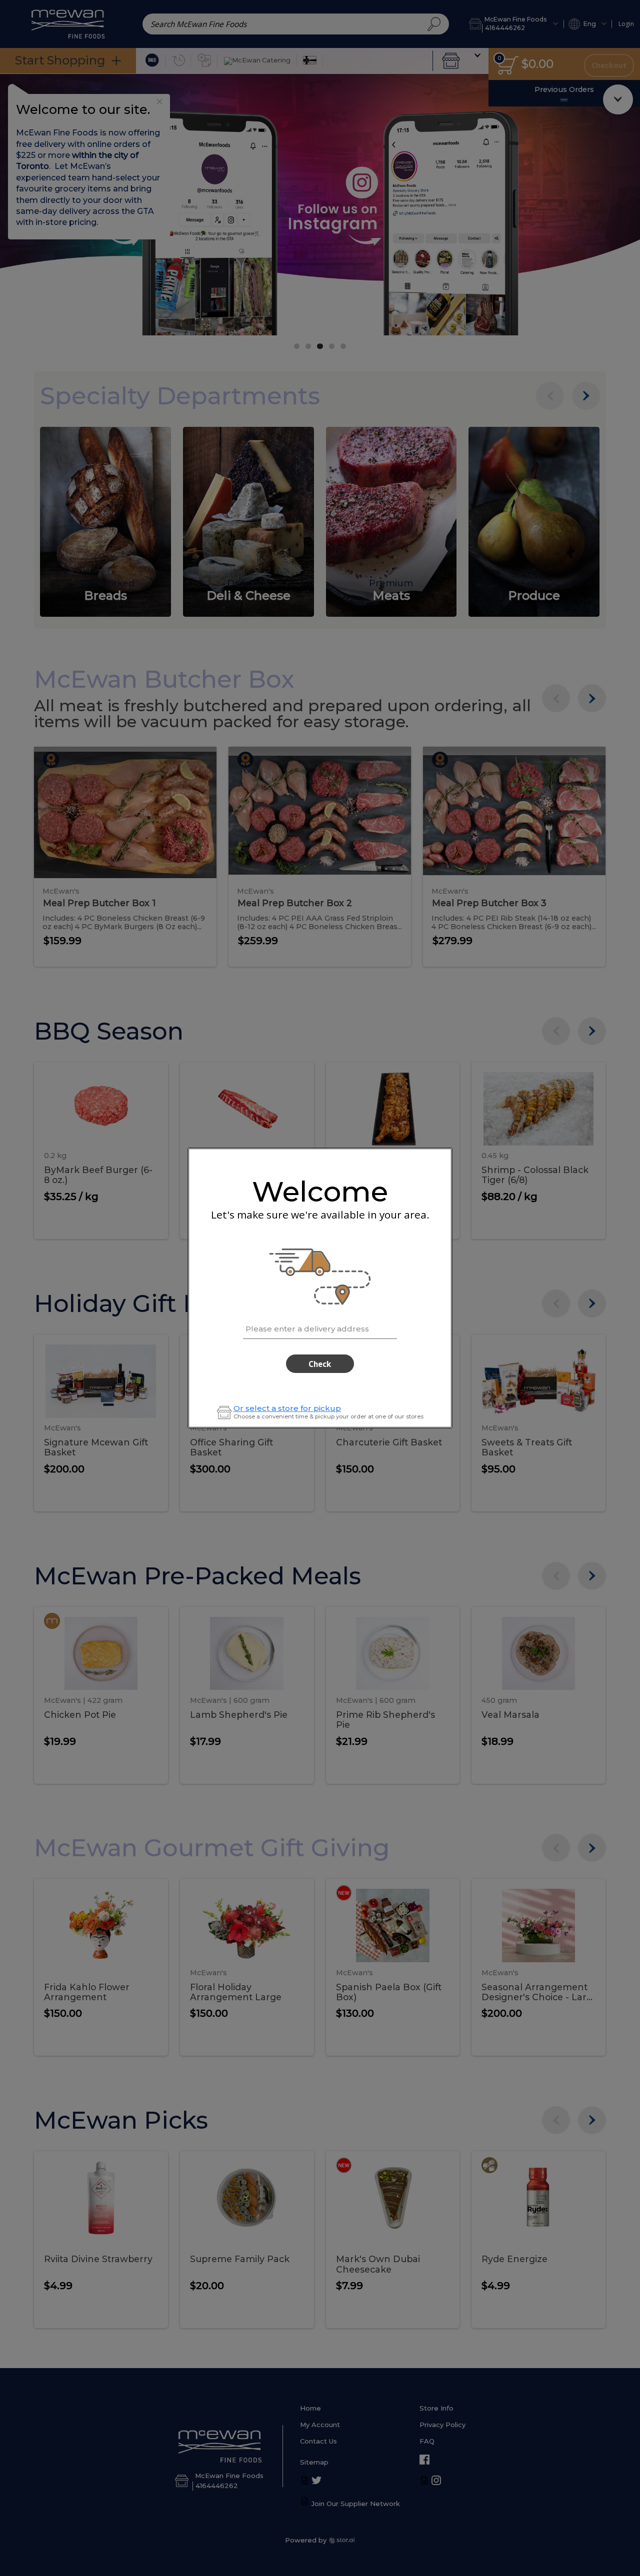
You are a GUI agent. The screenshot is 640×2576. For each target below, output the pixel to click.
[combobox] (320, 1327)
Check (320, 1364)
